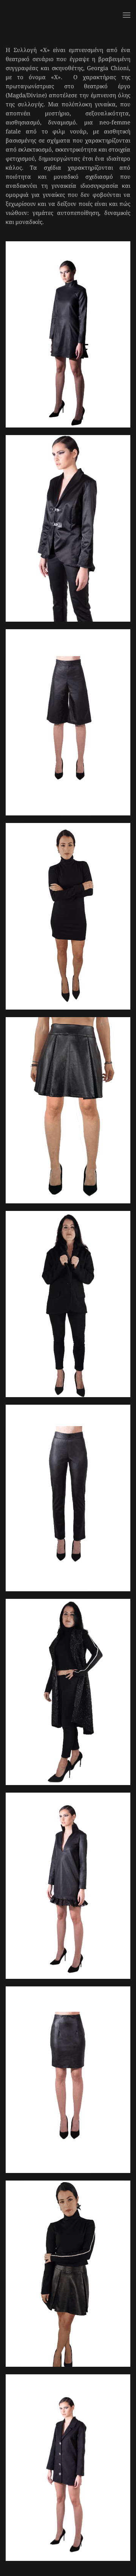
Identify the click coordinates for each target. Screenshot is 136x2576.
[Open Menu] (127, 15)
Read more (68, 366)
